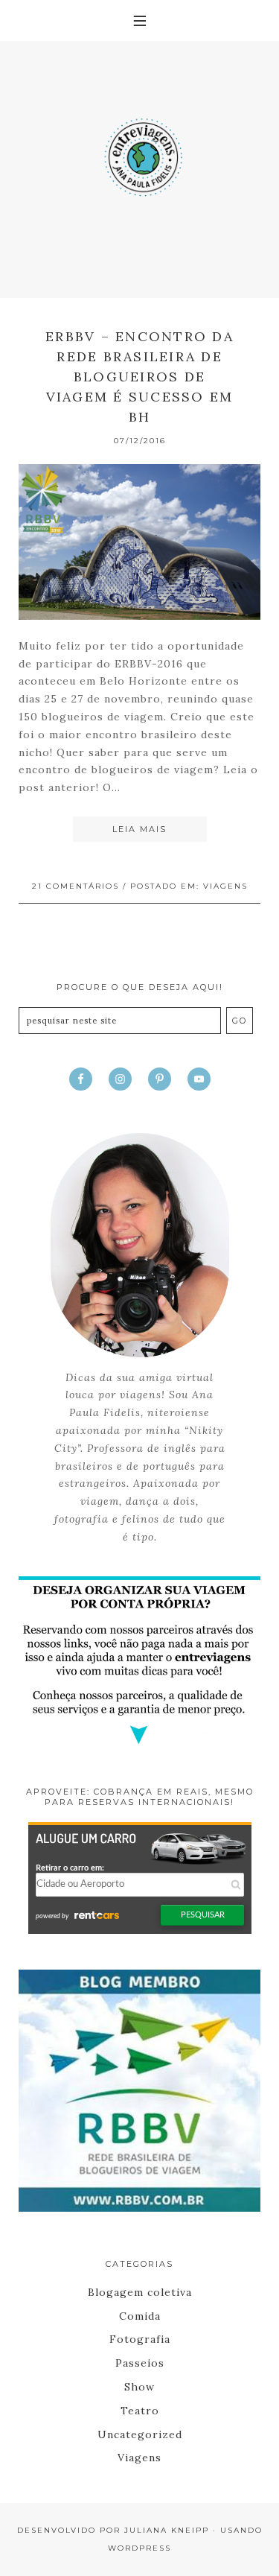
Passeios (140, 2363)
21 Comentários (76, 886)
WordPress (139, 2548)
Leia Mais (139, 829)
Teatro (140, 2411)
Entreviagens (139, 153)
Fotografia (140, 2339)
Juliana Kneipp (167, 2530)
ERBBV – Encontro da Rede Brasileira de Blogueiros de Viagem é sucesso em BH (139, 377)
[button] (139, 20)
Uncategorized (140, 2434)
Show (139, 2387)
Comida (140, 2316)
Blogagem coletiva (140, 2292)
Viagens (225, 886)
